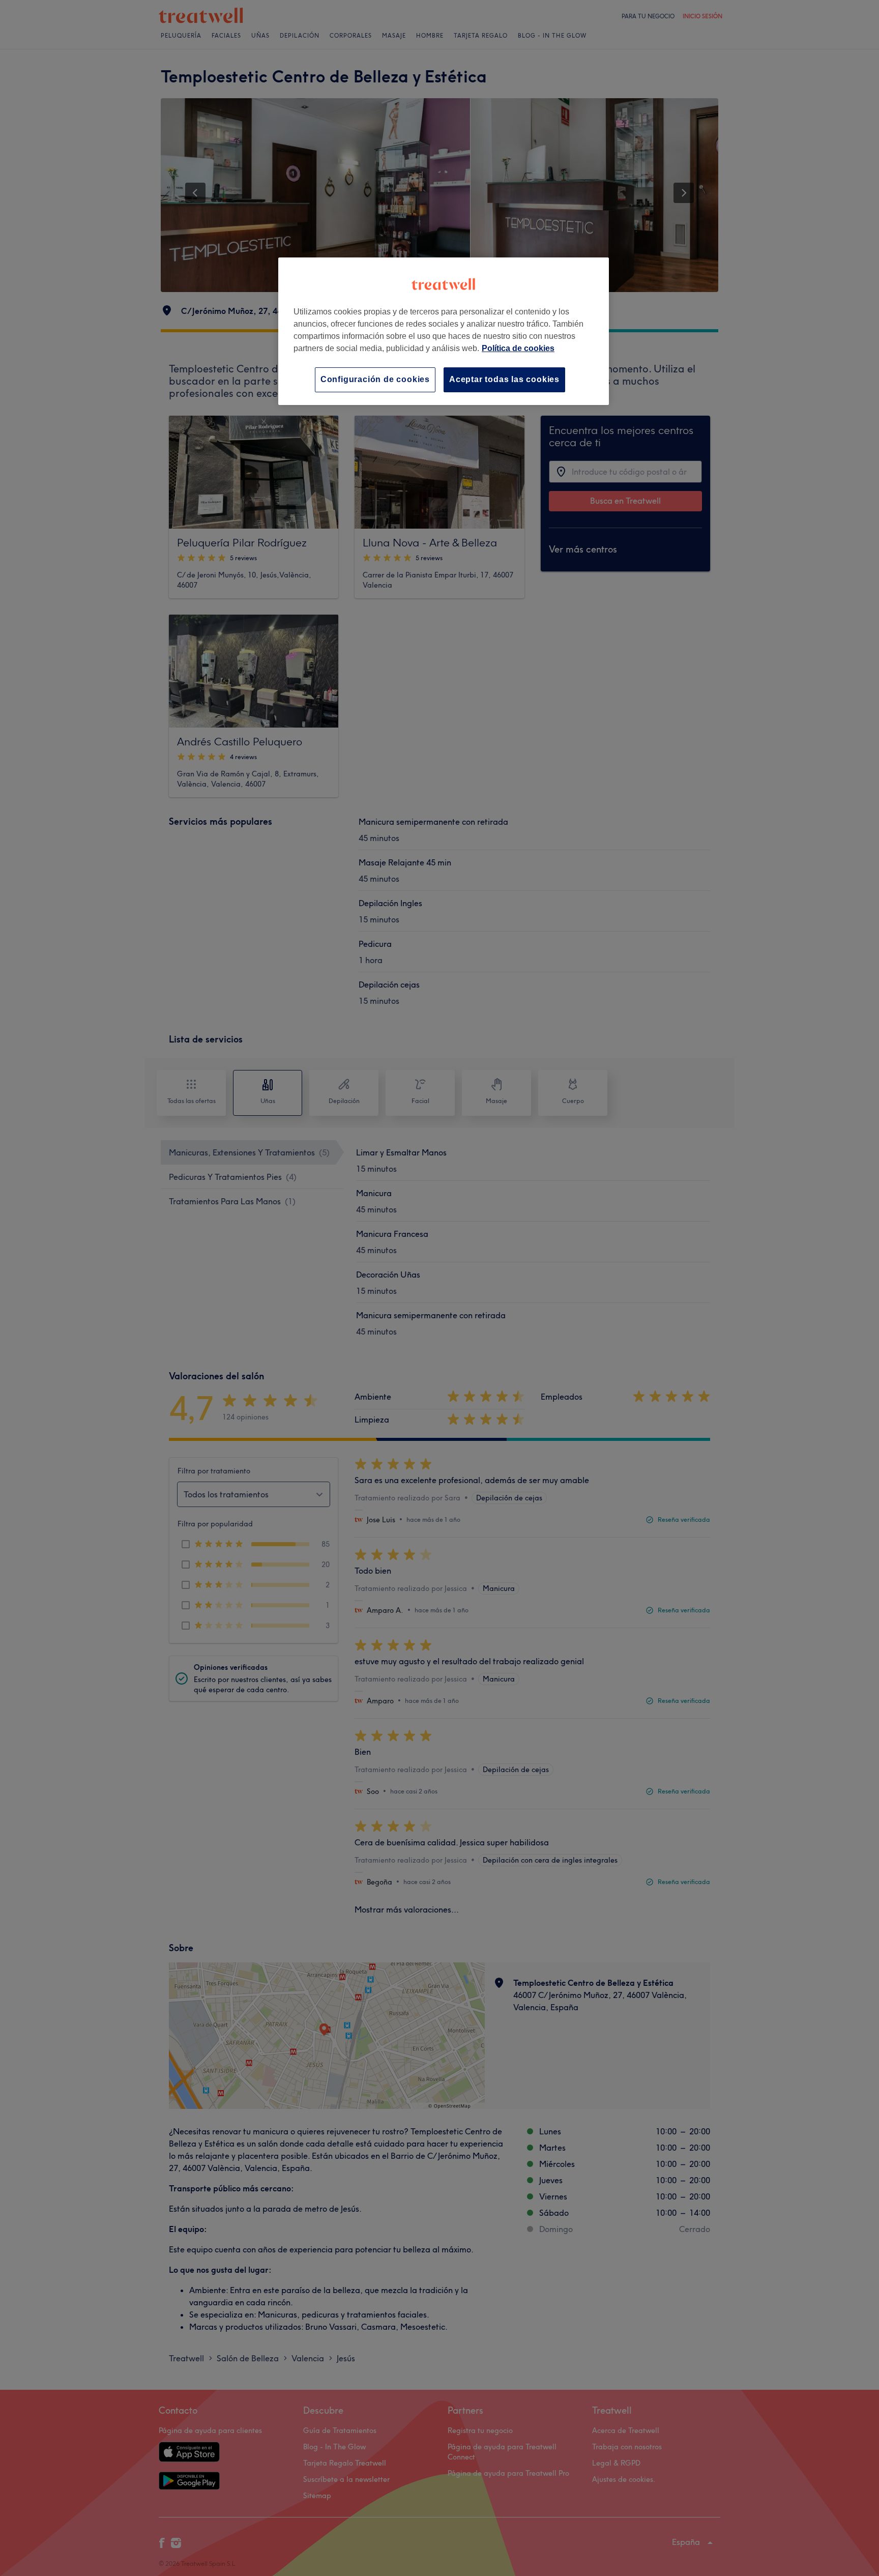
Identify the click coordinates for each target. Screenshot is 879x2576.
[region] (444, 331)
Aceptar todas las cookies (504, 379)
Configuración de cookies (375, 379)
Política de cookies (518, 348)
